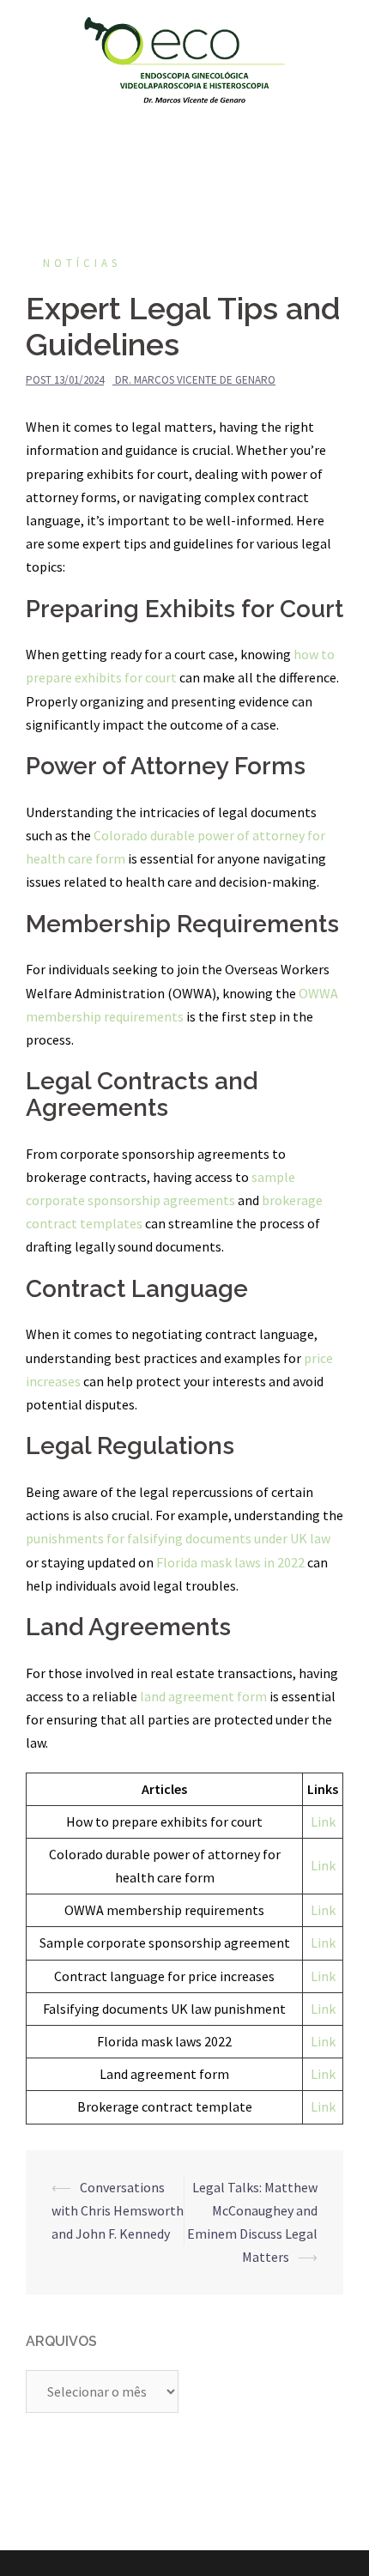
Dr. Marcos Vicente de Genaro (195, 380)
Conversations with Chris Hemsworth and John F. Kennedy (118, 2210)
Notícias (82, 263)
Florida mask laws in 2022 (230, 1562)
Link (323, 1821)
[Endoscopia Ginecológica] (184, 58)
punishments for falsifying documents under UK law (178, 1538)
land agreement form (203, 1696)
